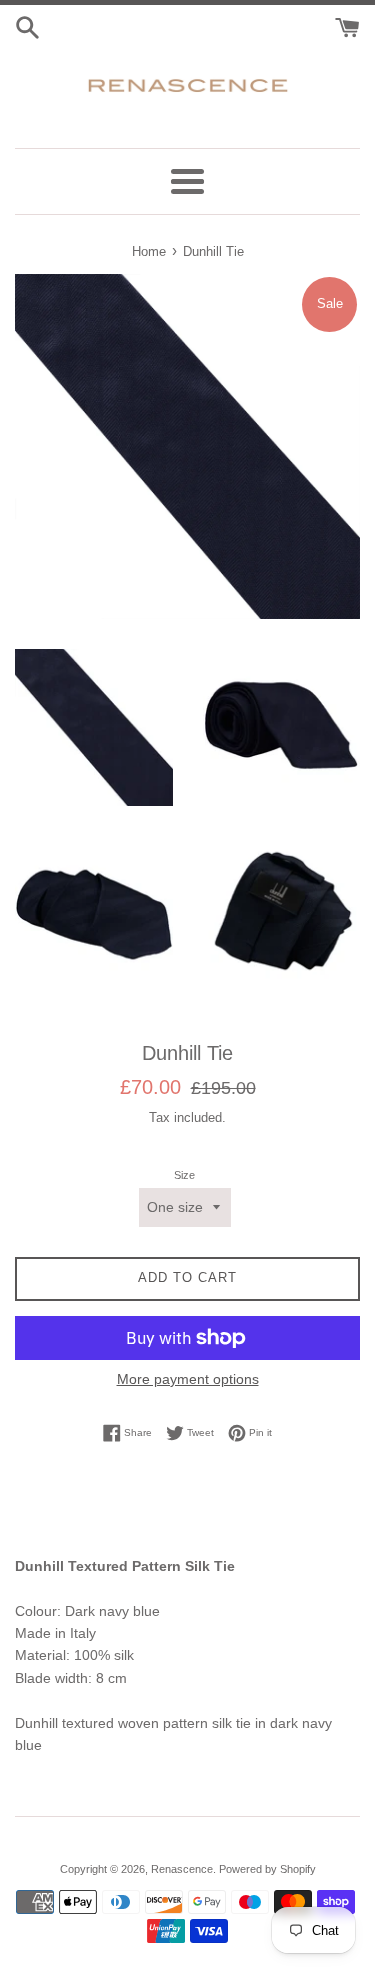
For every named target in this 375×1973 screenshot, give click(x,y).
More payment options (188, 1379)
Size (184, 1175)
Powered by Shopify (267, 1869)
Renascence (182, 1869)
